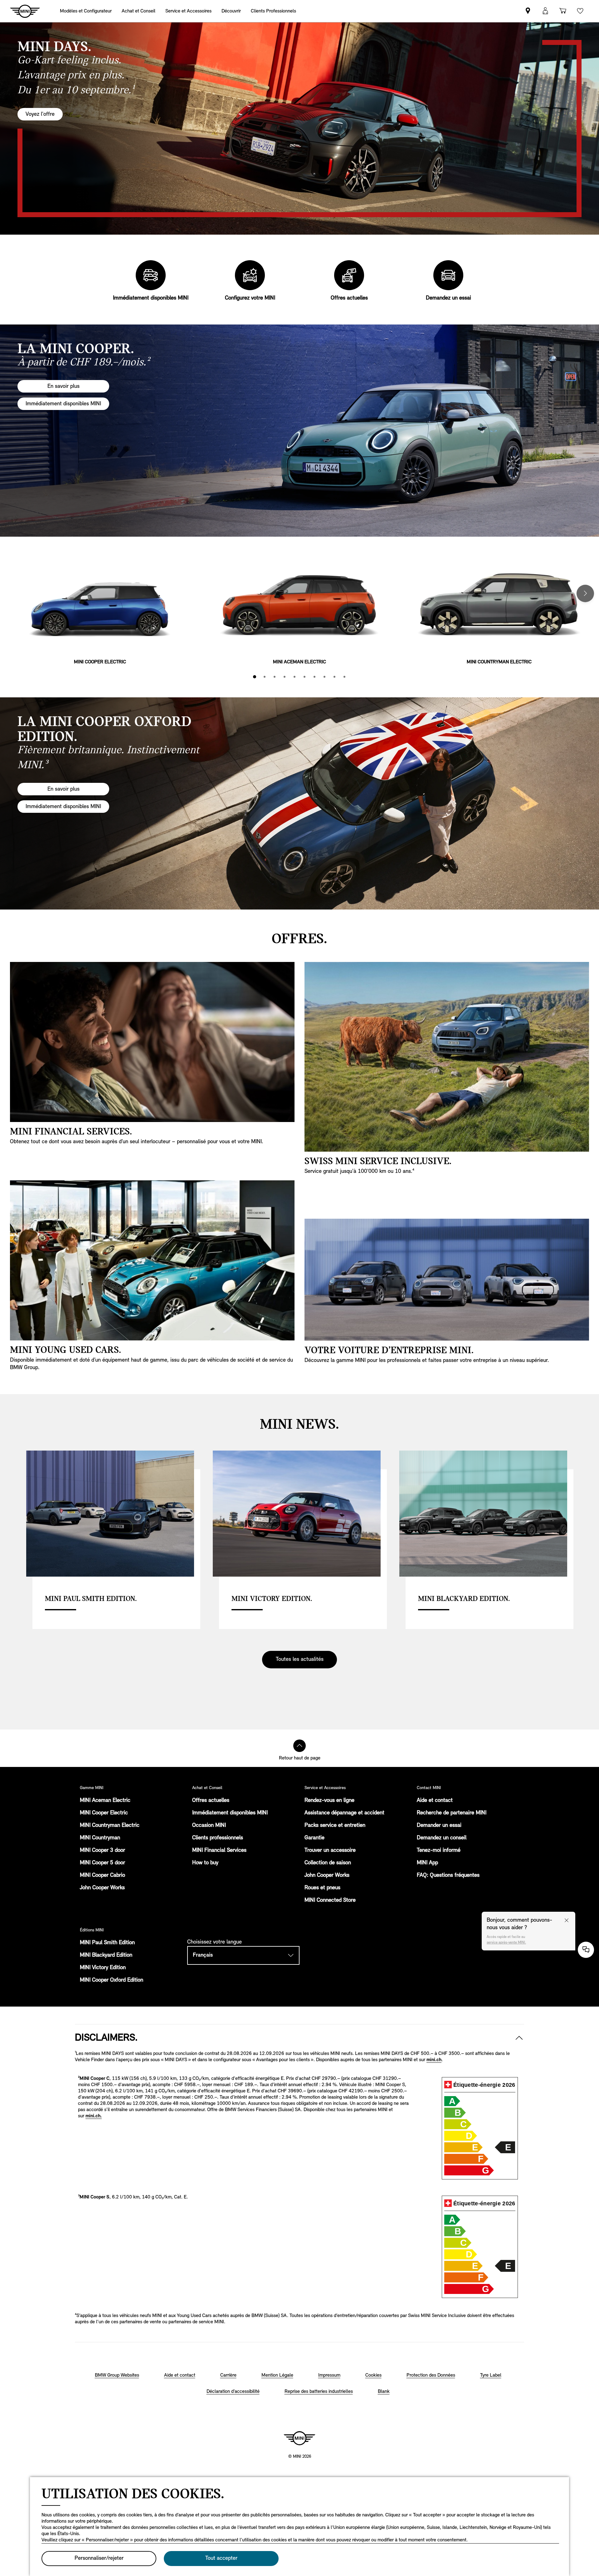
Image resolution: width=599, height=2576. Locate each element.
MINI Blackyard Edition (106, 1955)
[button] (545, 11)
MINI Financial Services (219, 1851)
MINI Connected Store (330, 1900)
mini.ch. (94, 2116)
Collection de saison (328, 1863)
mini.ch (434, 2060)
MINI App (427, 1863)
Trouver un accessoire (330, 1851)
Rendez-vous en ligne (329, 1801)
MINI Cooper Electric (104, 1813)
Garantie (314, 1838)
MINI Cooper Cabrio (102, 1876)
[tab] (255, 677)
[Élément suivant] (585, 593)
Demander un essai (439, 1826)
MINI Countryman (100, 1838)
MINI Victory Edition (103, 1968)
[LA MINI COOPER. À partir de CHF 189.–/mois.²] (299, 431)
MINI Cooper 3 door (102, 1851)
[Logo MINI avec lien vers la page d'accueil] (299, 2438)
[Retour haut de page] (299, 1746)
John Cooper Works (102, 1888)
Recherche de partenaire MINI (452, 1813)
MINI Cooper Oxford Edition (112, 1980)
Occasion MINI (209, 1826)
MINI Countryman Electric (110, 1826)
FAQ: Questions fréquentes (448, 1876)
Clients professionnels (218, 1838)
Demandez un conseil (442, 1838)
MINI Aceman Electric (105, 1801)
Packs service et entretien (335, 1826)
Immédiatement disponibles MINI (230, 1813)
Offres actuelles (211, 1801)
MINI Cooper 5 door (102, 1863)
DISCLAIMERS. (106, 2038)
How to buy (205, 1863)
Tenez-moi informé (439, 1851)
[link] (528, 11)
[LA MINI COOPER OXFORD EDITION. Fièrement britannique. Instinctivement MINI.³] (299, 803)
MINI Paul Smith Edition (107, 1943)
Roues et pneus (322, 1888)
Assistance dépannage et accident (344, 1813)
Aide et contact (435, 1801)
